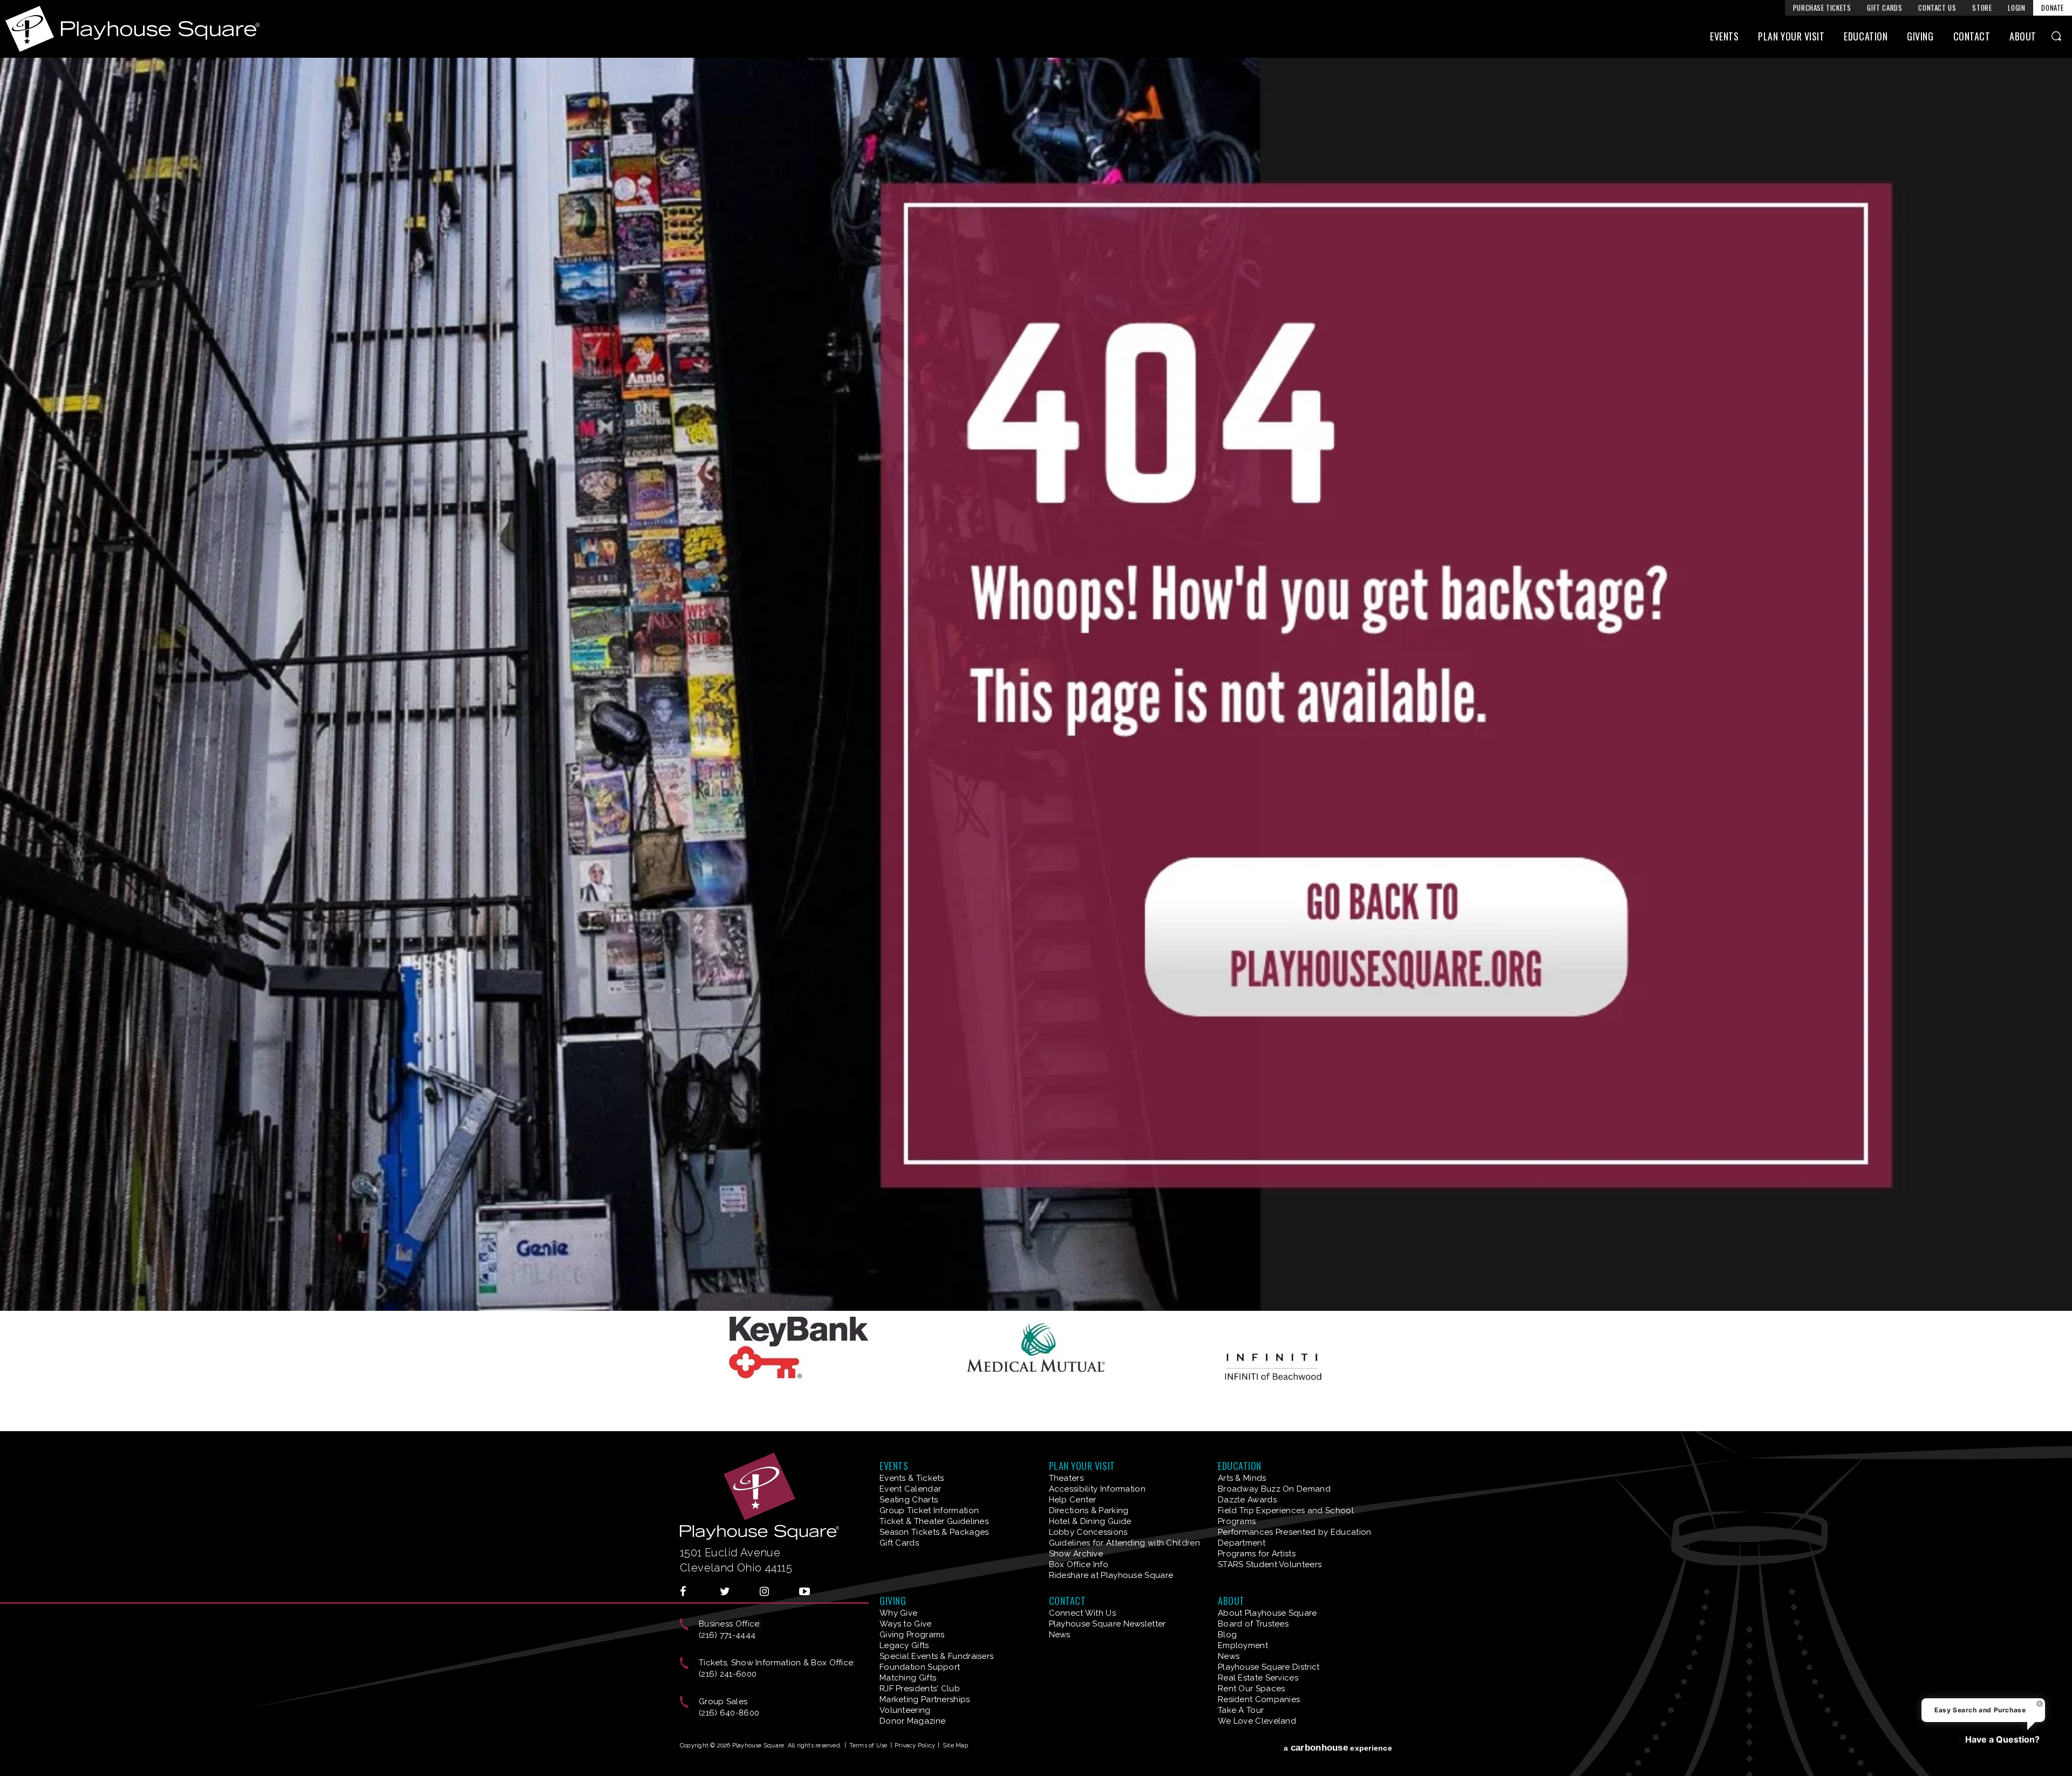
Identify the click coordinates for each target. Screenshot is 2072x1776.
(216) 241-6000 (728, 1674)
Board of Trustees (1253, 1624)
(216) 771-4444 (727, 1635)
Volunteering (905, 1710)
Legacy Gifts (904, 1645)
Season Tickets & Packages (934, 1532)
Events (1724, 36)
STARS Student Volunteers (1270, 1564)
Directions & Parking (1089, 1510)
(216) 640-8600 (729, 1713)
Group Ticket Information (929, 1510)
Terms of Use (868, 1746)
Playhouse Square (132, 29)
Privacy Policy (915, 1746)
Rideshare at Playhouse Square (1111, 1575)
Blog (1227, 1635)
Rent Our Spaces (1252, 1689)
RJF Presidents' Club (920, 1689)
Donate (2053, 8)
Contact (1972, 36)
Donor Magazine (912, 1721)
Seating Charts (909, 1500)
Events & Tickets (912, 1478)
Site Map (956, 1746)
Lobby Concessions (1088, 1532)
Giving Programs (912, 1635)
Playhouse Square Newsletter (1107, 1624)
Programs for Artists (1257, 1554)
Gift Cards (1884, 8)
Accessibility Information (1098, 1489)
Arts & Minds (1242, 1478)
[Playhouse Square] (1036, 1307)
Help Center (1073, 1500)
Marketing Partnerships (925, 1699)
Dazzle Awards (1247, 1500)
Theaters (1066, 1478)
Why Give (898, 1613)
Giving (1920, 36)
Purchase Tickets (1822, 8)
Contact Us (1937, 8)
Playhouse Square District (1269, 1667)
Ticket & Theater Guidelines (934, 1521)
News (1060, 1635)
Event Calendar (910, 1489)
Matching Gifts (908, 1678)
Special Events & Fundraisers (936, 1656)
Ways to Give (906, 1624)
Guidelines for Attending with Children (1124, 1543)
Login (2016, 8)
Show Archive (1076, 1554)
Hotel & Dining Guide (1090, 1521)
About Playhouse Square (1267, 1613)
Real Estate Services (1258, 1678)
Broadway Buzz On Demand (1274, 1489)
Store (1982, 8)
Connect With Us (1083, 1613)
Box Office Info (1079, 1564)
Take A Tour (1241, 1710)
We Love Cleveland (1257, 1721)
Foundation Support (920, 1667)
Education (1866, 36)
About (2023, 36)
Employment (1243, 1645)
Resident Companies (1259, 1699)
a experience (1338, 1748)
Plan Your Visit (1791, 36)
